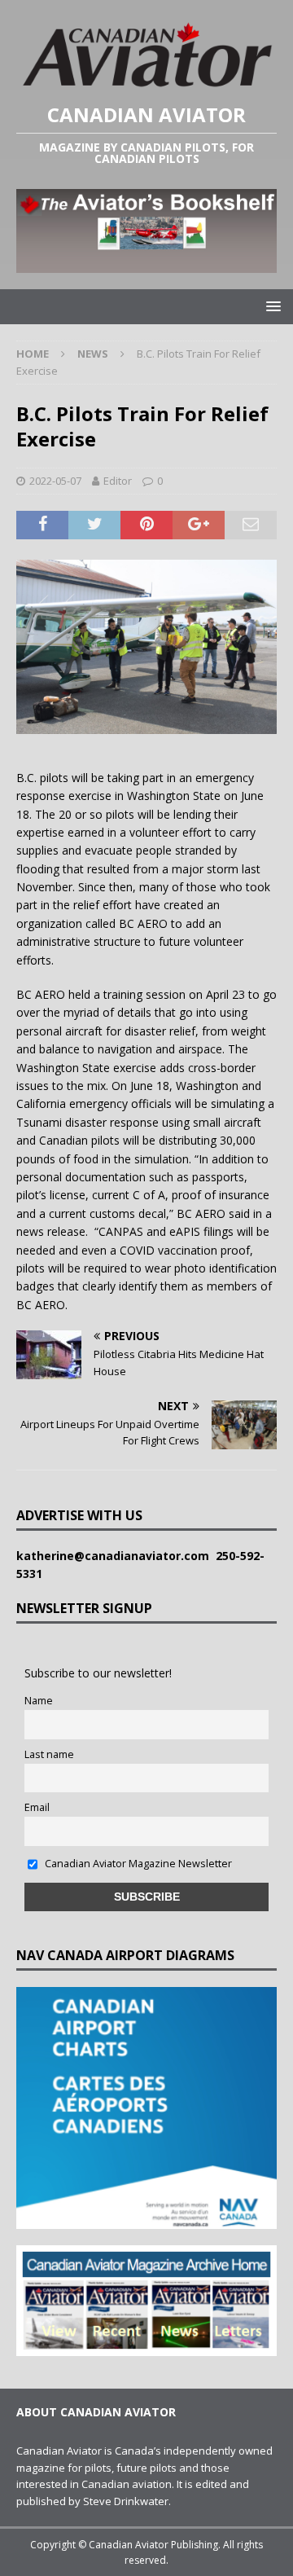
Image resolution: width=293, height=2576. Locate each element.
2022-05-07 (55, 481)
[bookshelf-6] (146, 264)
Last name (49, 1754)
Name (39, 1701)
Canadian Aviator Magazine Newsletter (137, 1864)
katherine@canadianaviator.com (116, 1556)
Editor (118, 481)
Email (37, 1807)
